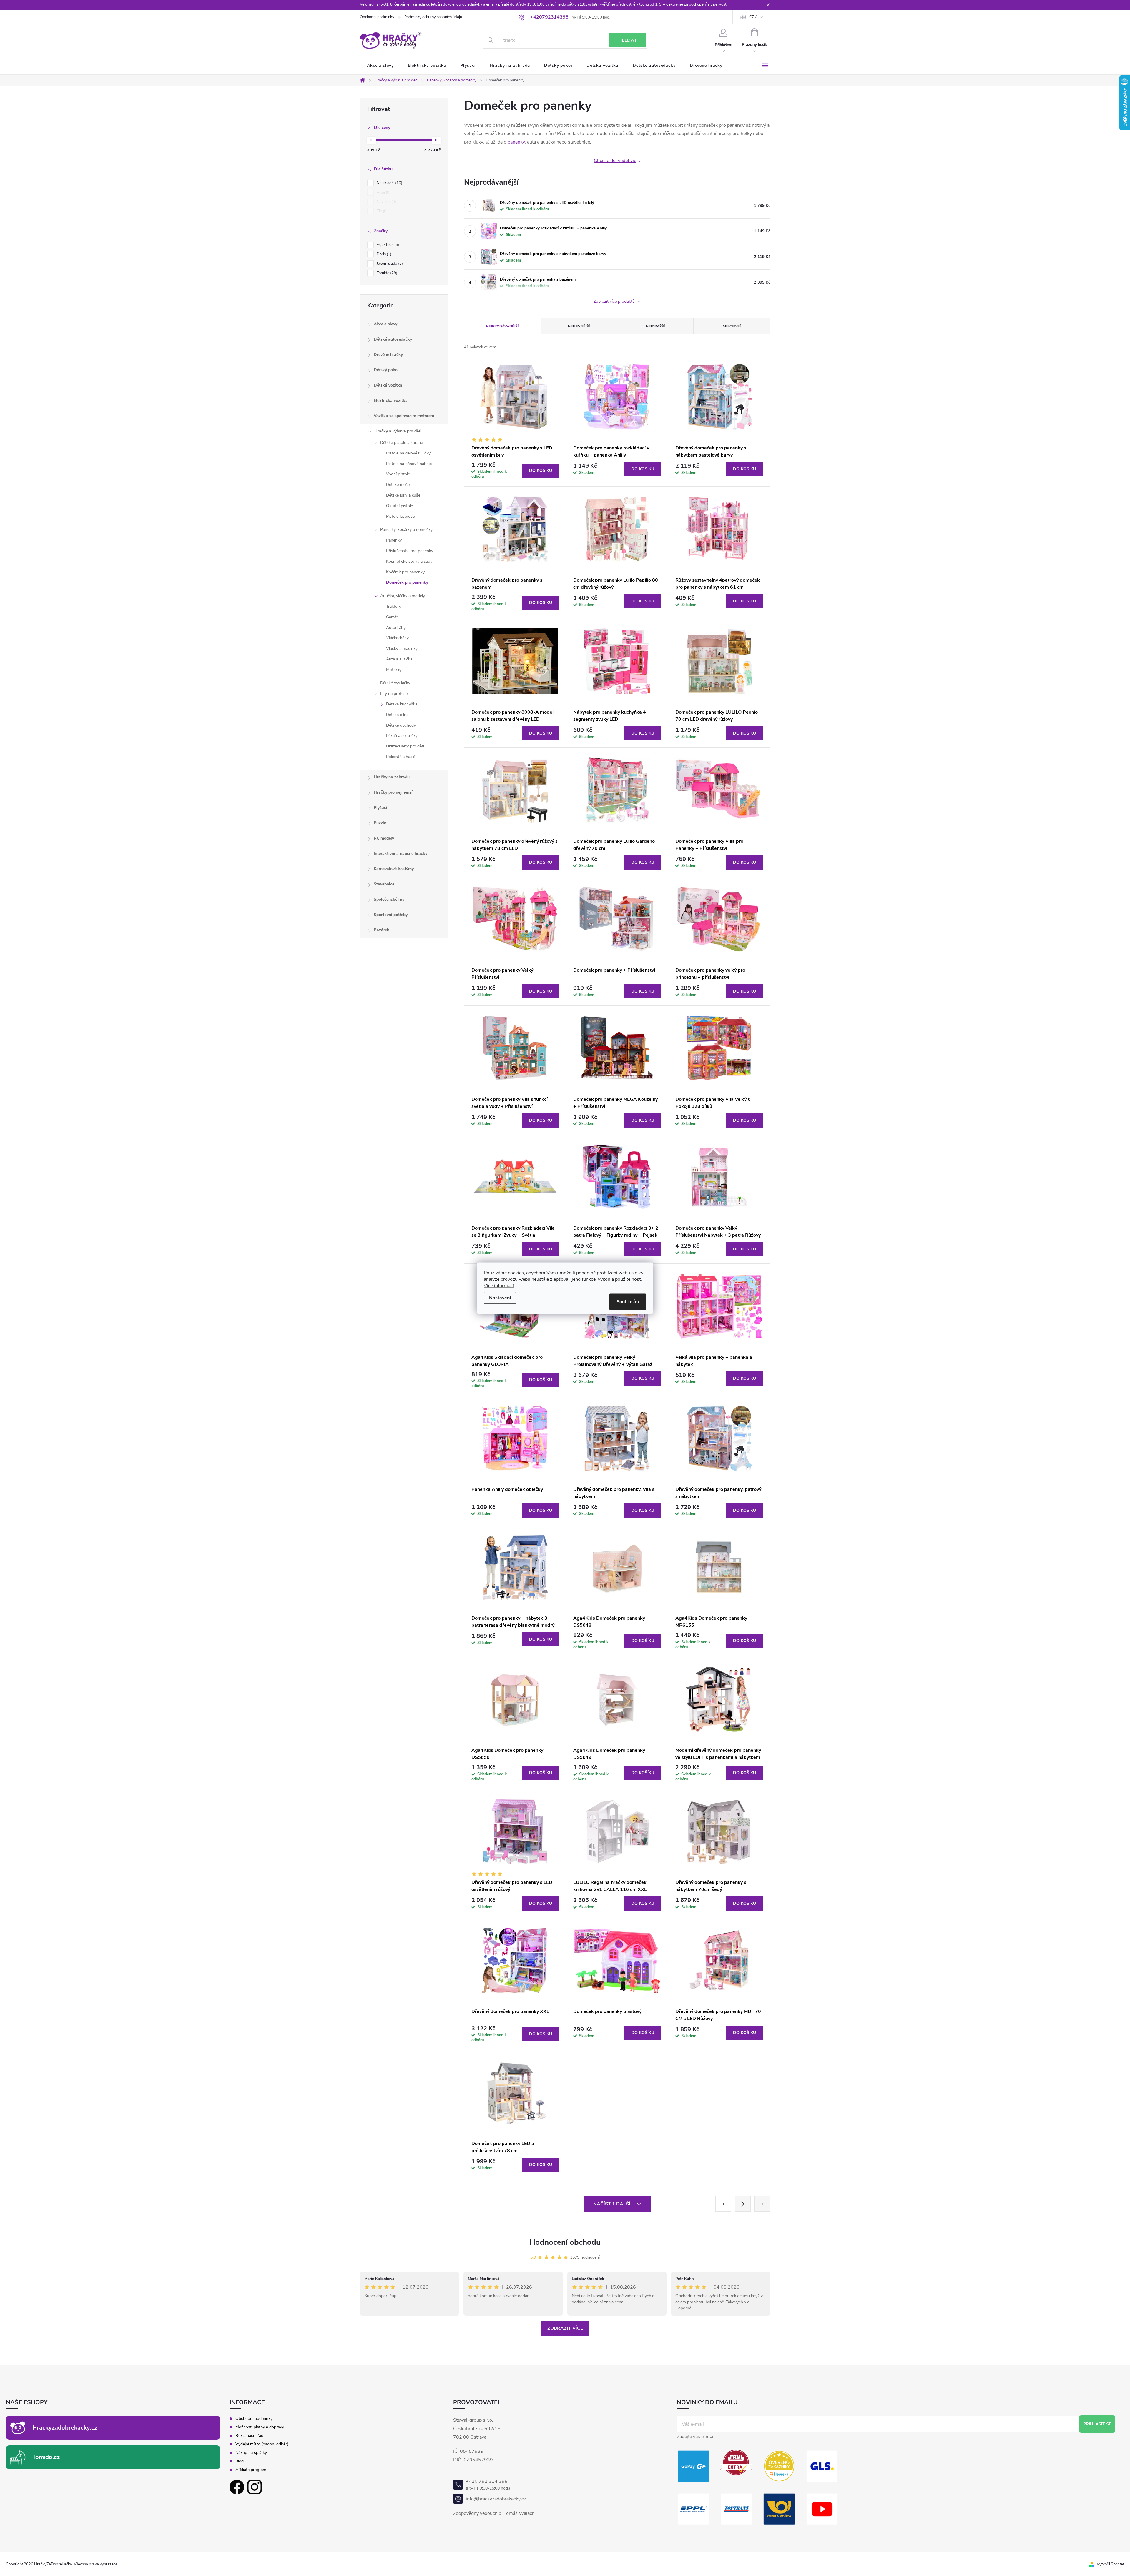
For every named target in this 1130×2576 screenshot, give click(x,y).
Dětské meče (398, 485)
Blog (240, 2461)
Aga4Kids (387, 245)
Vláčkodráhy (397, 638)
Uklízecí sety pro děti (405, 746)
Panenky (394, 540)
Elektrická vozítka (391, 401)
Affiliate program (251, 2470)
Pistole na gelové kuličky (408, 453)
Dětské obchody (401, 725)
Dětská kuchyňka (402, 704)
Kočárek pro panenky (405, 572)
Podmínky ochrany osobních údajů (433, 17)
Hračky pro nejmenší (393, 792)
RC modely (384, 838)
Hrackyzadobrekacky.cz (65, 2428)
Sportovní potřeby (391, 915)
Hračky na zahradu (392, 777)
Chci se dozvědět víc (615, 161)
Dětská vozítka (388, 385)
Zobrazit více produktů (615, 302)
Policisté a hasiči (401, 757)
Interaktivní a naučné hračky (401, 854)
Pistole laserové (400, 516)
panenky (516, 142)
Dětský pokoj (386, 370)
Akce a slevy (385, 324)
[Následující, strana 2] (743, 2204)
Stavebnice (384, 884)
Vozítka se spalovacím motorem (404, 416)
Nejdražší (655, 326)
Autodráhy (396, 628)
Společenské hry (389, 899)
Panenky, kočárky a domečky (406, 530)
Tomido (386, 273)
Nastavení (500, 1298)
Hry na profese (394, 693)
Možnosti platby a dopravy (260, 2427)
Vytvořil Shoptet (1110, 2564)
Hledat (628, 40)
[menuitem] (380, 66)
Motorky (394, 670)
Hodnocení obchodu (565, 2242)
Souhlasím (628, 1301)
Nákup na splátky (251, 2453)
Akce (383, 192)
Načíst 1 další (612, 2204)
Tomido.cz (46, 2457)
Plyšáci (380, 808)
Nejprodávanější (502, 326)
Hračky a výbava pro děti (398, 431)
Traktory (394, 606)
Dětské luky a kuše (403, 495)
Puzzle (380, 823)
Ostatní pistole (399, 506)
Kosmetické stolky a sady (409, 561)
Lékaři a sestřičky (402, 736)
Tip (382, 211)
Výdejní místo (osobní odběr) (262, 2444)
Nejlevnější (579, 326)
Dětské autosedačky (393, 339)
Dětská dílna (397, 715)
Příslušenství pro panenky (410, 551)
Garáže (392, 617)
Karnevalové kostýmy (394, 869)
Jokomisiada (389, 264)
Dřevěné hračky (388, 355)
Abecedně (732, 326)
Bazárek (382, 930)
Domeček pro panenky (407, 582)
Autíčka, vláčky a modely (403, 596)
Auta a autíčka (399, 659)
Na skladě (389, 183)
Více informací (499, 1285)
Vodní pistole (398, 474)
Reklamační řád (249, 2436)
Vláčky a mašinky (402, 648)
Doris (383, 254)
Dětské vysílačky (395, 683)
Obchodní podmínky (377, 17)
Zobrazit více (565, 2328)
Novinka (386, 202)
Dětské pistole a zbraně (402, 443)
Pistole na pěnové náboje (409, 464)
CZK (753, 17)
